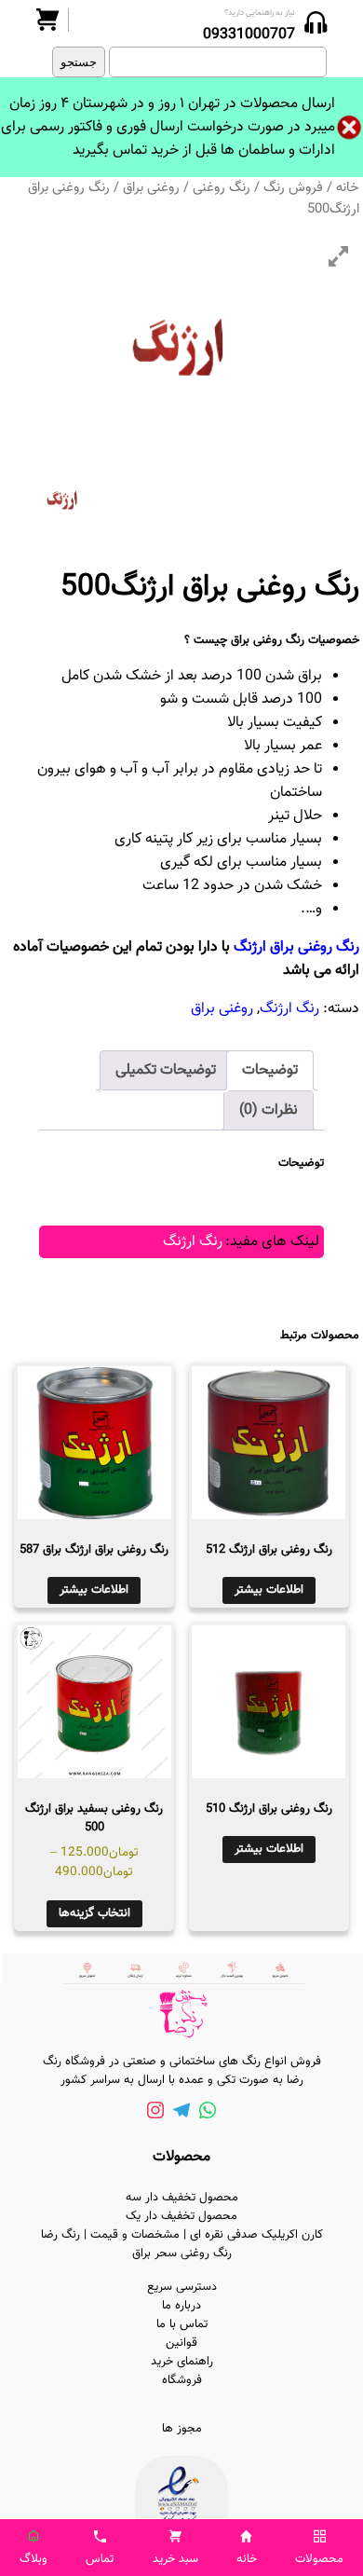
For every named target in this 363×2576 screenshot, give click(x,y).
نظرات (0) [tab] (269, 1110)
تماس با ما (182, 2324)
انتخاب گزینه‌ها (94, 1913)
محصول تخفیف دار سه (182, 2198)
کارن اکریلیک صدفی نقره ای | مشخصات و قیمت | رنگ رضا (182, 2235)
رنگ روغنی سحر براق (182, 2254)
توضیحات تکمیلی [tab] (166, 1070)
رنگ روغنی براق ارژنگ (296, 947)
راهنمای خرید (182, 2362)
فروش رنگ (293, 188)
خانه (348, 188)
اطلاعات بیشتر (269, 1590)
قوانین (181, 2343)
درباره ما (181, 2306)
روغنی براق (151, 188)
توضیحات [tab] (270, 1070)
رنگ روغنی (222, 188)
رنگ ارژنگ (289, 1009)
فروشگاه (182, 2380)
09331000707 (249, 35)
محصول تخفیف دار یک (181, 2216)
